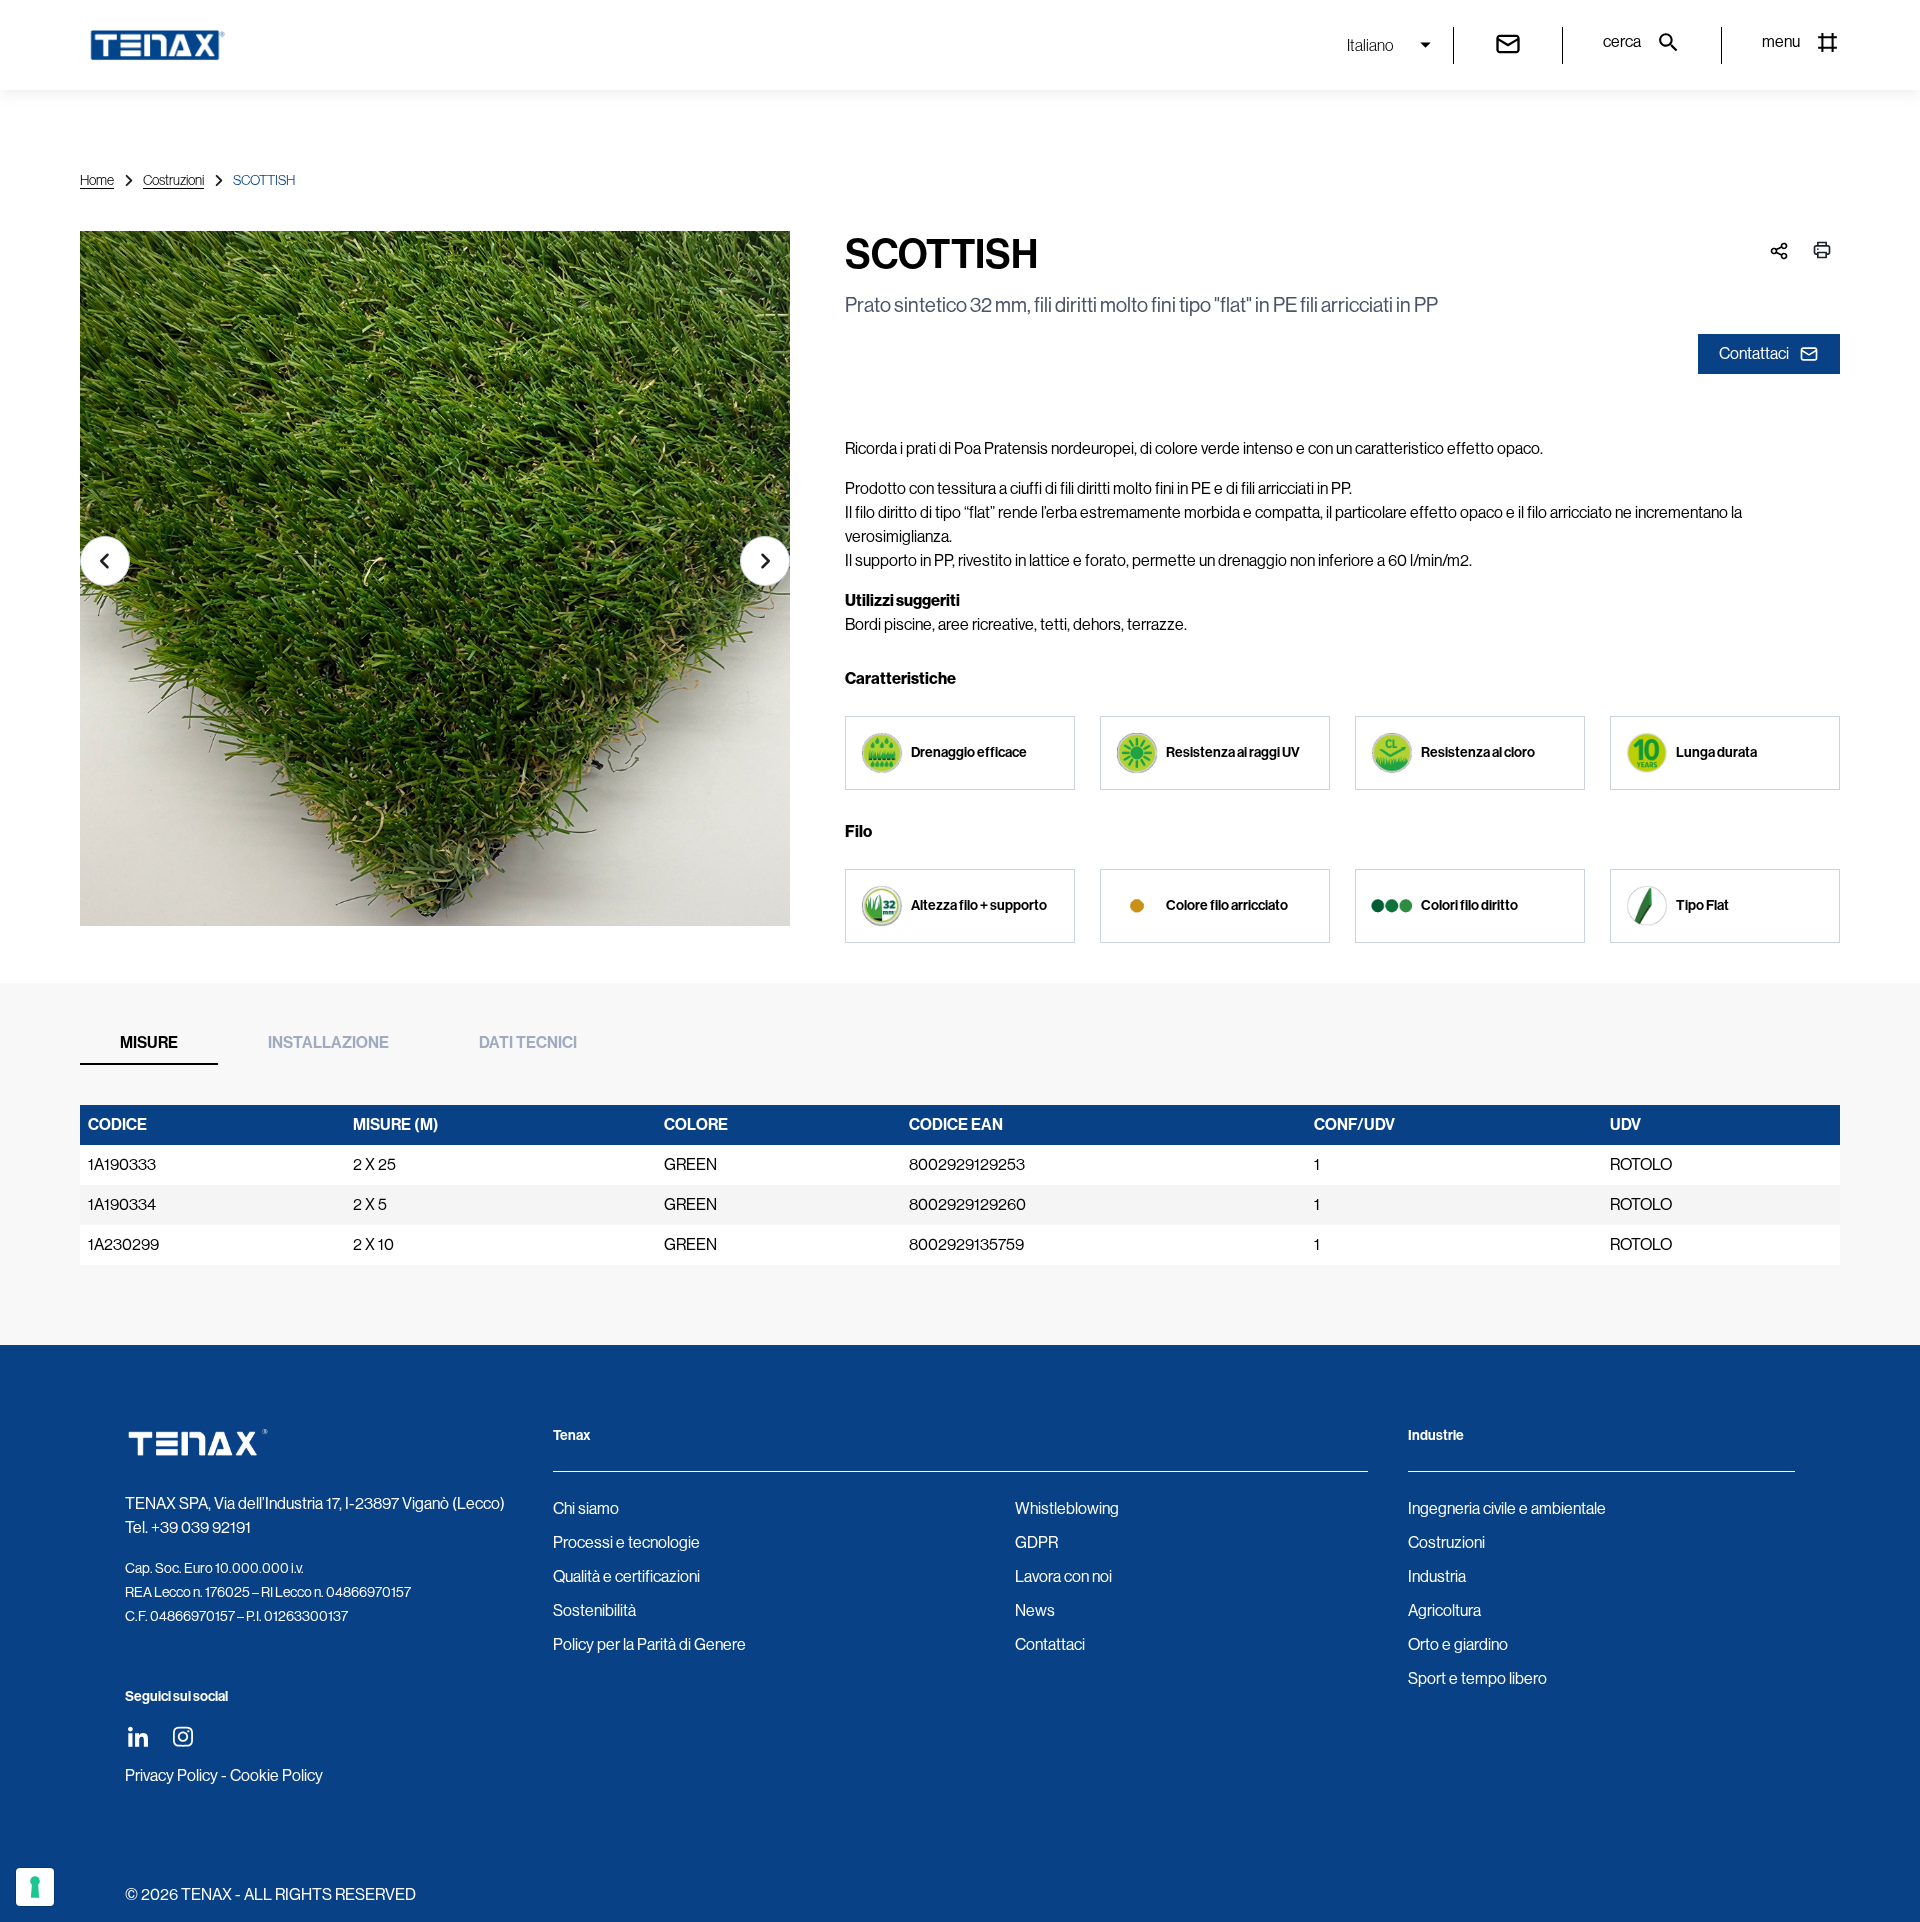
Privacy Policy (171, 1775)
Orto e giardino (1458, 1644)
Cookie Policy (276, 1775)
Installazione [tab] (328, 1042)
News (1035, 1610)
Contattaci (1754, 353)
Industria (1437, 1576)
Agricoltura (1444, 1610)
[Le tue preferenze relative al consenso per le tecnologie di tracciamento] (35, 1887)
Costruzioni (173, 180)
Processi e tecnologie (626, 1542)
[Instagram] (182, 1736)
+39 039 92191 (201, 1527)
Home (97, 180)
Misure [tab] (149, 1042)
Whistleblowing (1067, 1508)
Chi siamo (586, 1508)
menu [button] (1781, 41)
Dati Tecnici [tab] (528, 1042)
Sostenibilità (594, 1610)
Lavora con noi (1063, 1576)
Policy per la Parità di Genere (649, 1644)
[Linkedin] (137, 1736)
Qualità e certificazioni (626, 1576)
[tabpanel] (960, 1185)
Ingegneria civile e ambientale (1507, 1508)
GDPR (1036, 1542)
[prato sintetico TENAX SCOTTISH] (435, 586)
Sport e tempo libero (1477, 1678)
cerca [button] (1622, 41)
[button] (105, 561)
